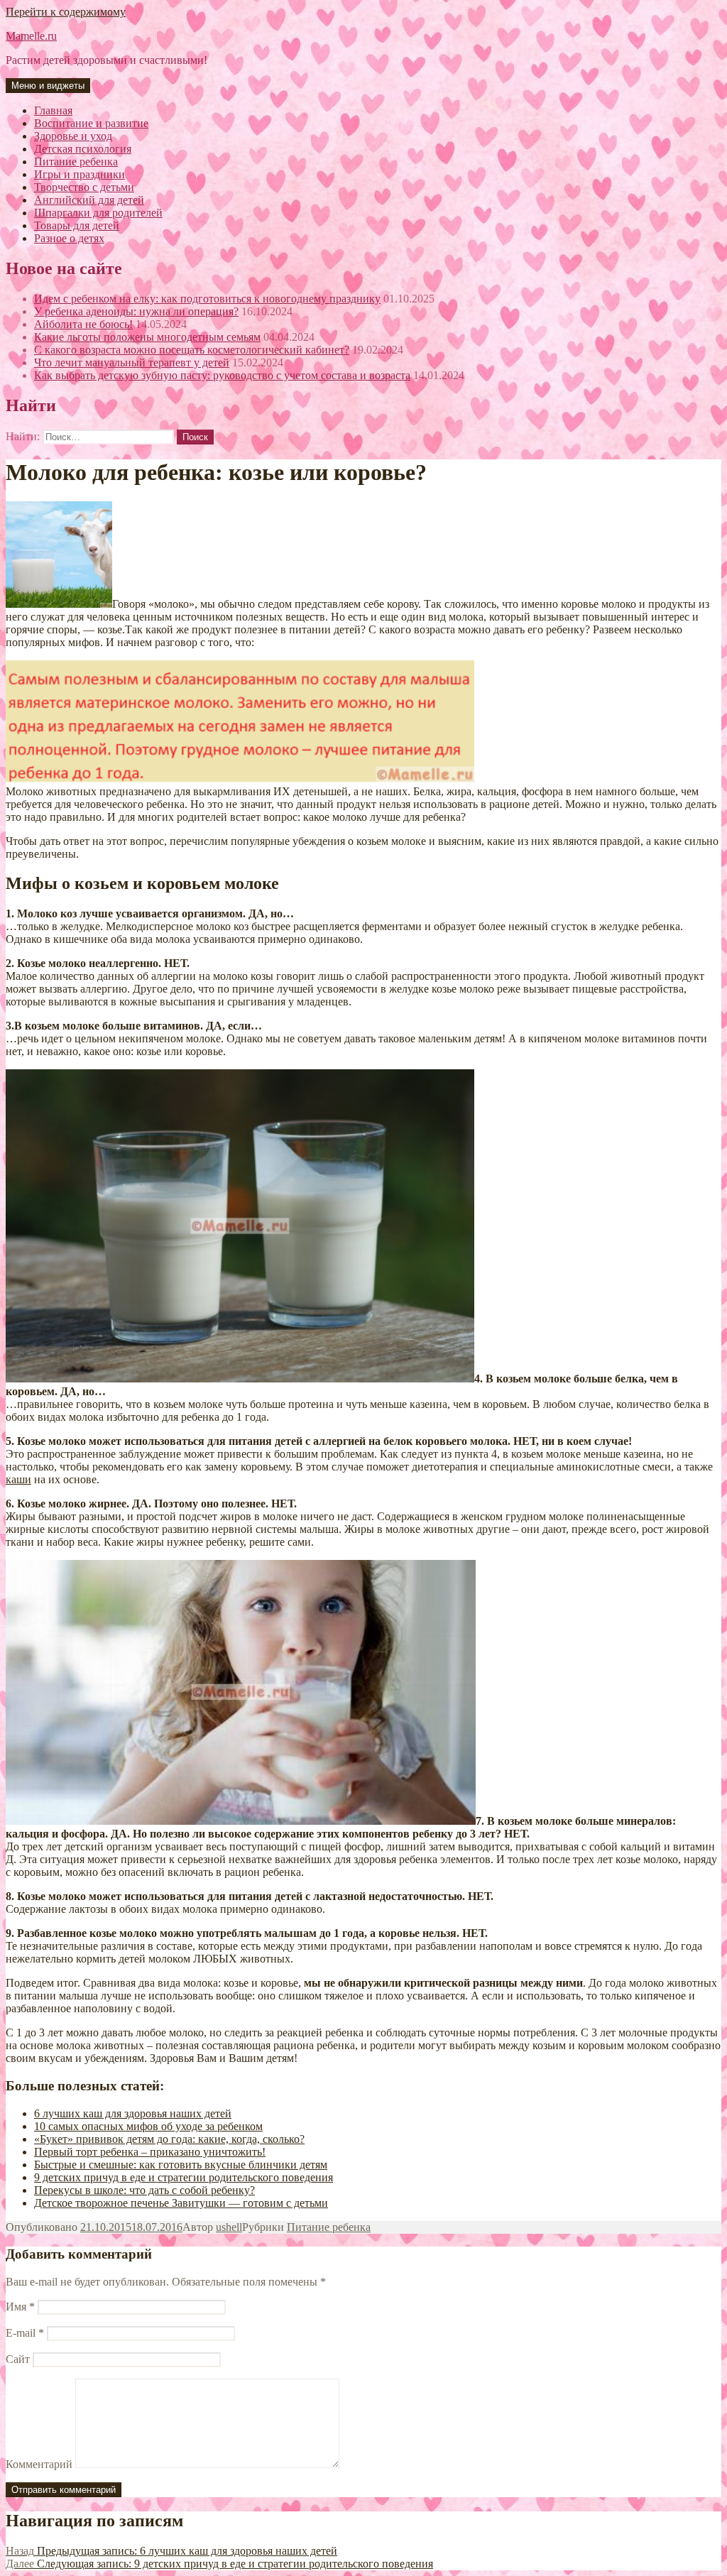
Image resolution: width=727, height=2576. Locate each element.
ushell (229, 2227)
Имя (20, 2307)
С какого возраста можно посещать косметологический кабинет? (192, 350)
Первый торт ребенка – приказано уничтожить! (150, 2152)
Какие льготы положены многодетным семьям (147, 337)
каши (18, 1479)
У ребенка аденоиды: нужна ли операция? (136, 311)
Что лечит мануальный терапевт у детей (132, 362)
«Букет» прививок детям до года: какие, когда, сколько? (169, 2139)
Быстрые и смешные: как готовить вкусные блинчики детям (181, 2165)
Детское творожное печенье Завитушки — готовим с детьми (181, 2203)
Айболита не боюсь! (83, 324)
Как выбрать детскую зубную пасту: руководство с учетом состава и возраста (222, 375)
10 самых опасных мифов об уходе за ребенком (148, 2126)
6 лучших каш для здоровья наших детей (133, 2113)
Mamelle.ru (31, 36)
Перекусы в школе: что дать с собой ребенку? (144, 2190)
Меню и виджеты (48, 86)
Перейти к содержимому (66, 12)
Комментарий (39, 2464)
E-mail (25, 2333)
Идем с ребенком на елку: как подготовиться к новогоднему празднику (207, 299)
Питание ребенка (329, 2227)
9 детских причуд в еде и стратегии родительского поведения (184, 2177)
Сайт (18, 2359)
